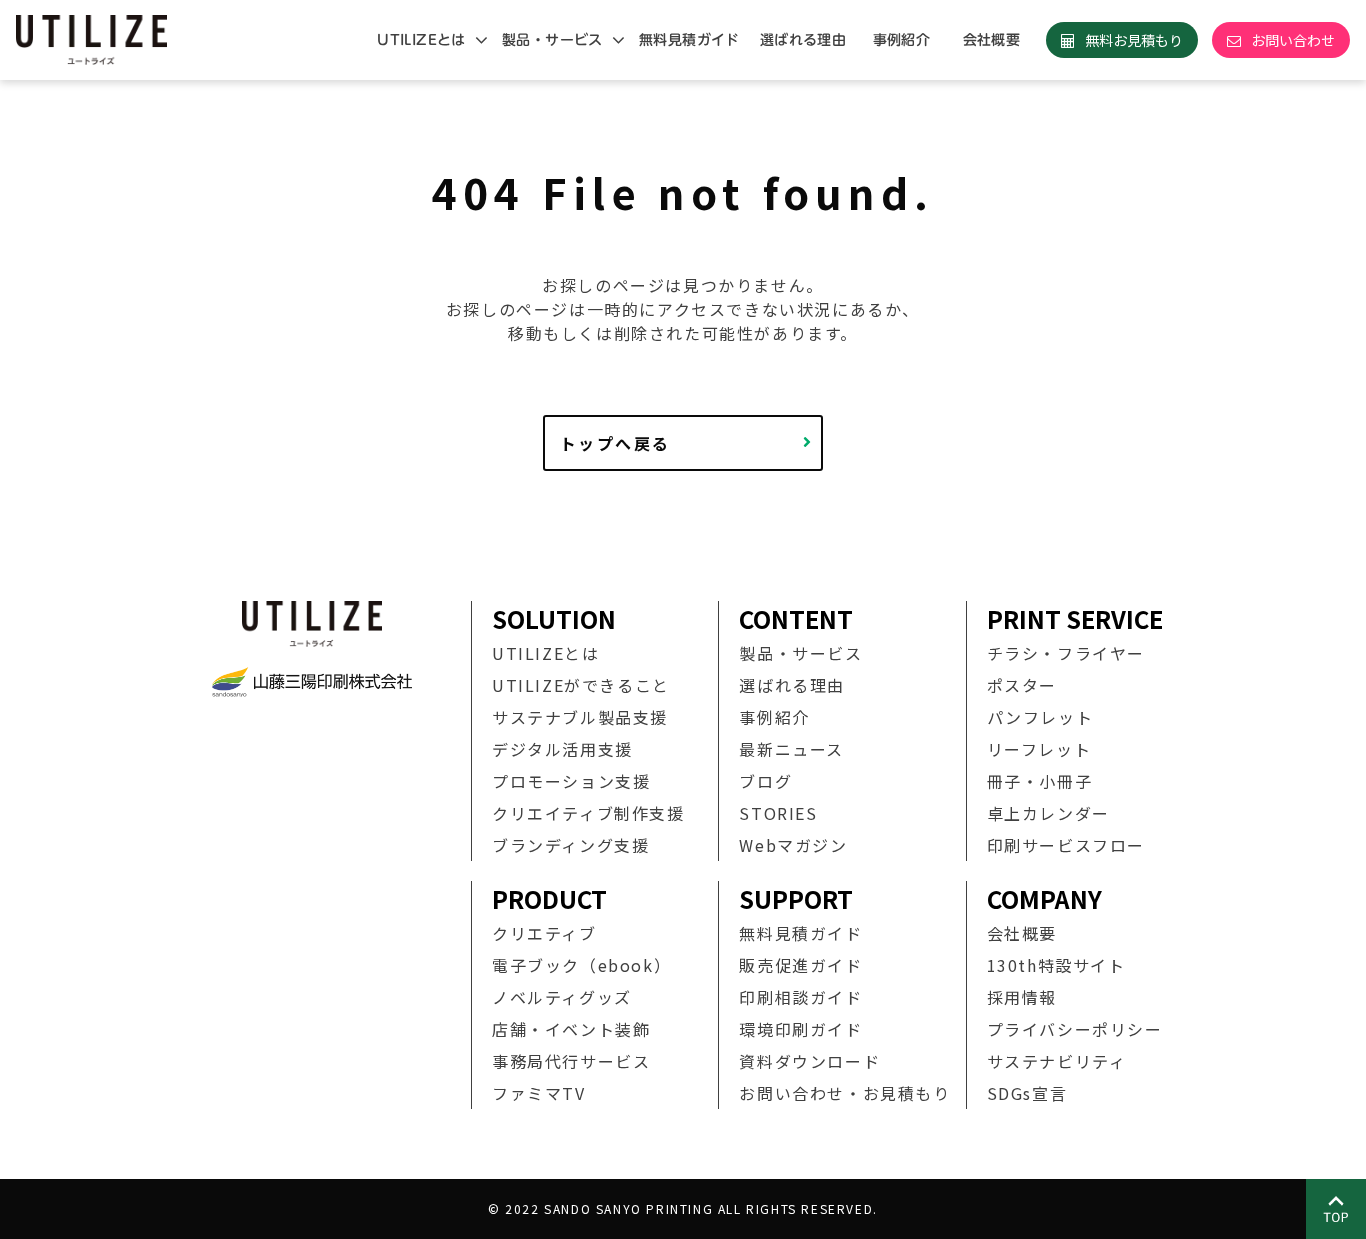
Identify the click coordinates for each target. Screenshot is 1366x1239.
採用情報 (1022, 997)
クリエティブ (544, 933)
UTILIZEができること (581, 685)
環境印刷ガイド (800, 1029)
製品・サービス (552, 40)
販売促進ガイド (800, 965)
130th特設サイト (1056, 965)
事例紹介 (902, 40)
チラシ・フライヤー (1066, 653)
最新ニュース (791, 749)
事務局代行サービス (571, 1061)
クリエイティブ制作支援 (588, 813)
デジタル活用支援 (562, 749)
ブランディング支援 (570, 845)
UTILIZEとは (421, 40)
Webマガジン (793, 845)
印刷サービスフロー (1066, 845)
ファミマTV (539, 1093)
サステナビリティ (1057, 1061)
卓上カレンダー (1048, 813)
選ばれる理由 (803, 40)
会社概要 (992, 40)
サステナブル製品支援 (580, 717)
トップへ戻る (615, 443)
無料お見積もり (1134, 40)
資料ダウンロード (809, 1061)
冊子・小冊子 (1040, 781)
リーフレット (1039, 749)
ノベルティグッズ (562, 997)
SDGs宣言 (1027, 1093)
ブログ (765, 781)
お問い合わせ (1293, 40)
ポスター (1022, 685)
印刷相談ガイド (800, 997)
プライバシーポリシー (1075, 1029)
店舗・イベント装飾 (571, 1029)
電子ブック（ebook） (581, 965)
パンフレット (1040, 717)
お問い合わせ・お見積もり (844, 1093)
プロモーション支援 (571, 781)
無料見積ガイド (689, 40)
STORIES (778, 813)
